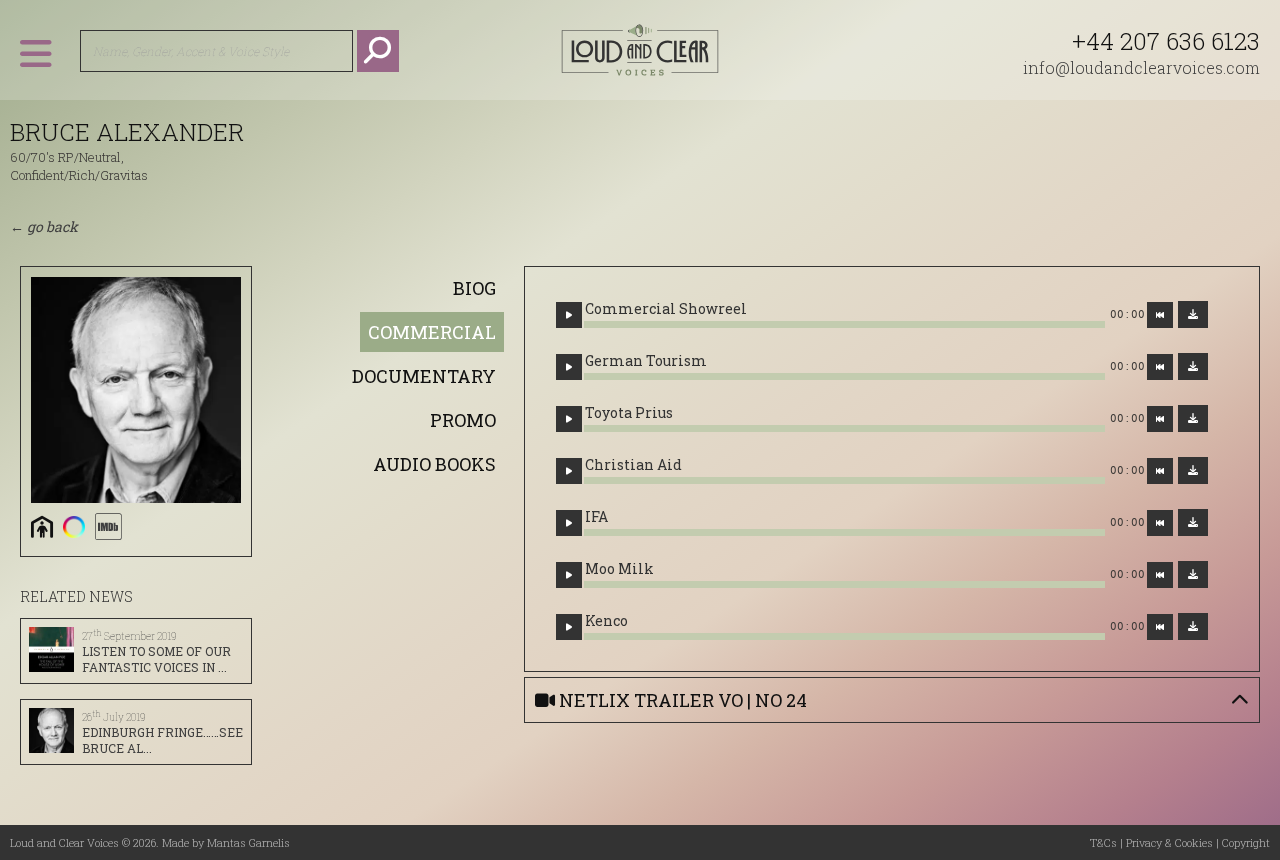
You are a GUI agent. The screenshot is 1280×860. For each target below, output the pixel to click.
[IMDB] (108, 526)
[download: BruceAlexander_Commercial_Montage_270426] (1193, 314)
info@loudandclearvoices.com (1141, 67)
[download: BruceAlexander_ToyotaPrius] (1193, 418)
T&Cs (1103, 842)
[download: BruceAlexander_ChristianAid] (1193, 470)
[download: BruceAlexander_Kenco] (1193, 626)
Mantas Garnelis (248, 842)
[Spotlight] (74, 526)
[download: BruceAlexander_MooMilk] (1193, 574)
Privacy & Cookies (1169, 842)
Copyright (1246, 842)
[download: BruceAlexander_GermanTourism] (1193, 366)
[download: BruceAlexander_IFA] (1193, 522)
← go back (44, 226)
